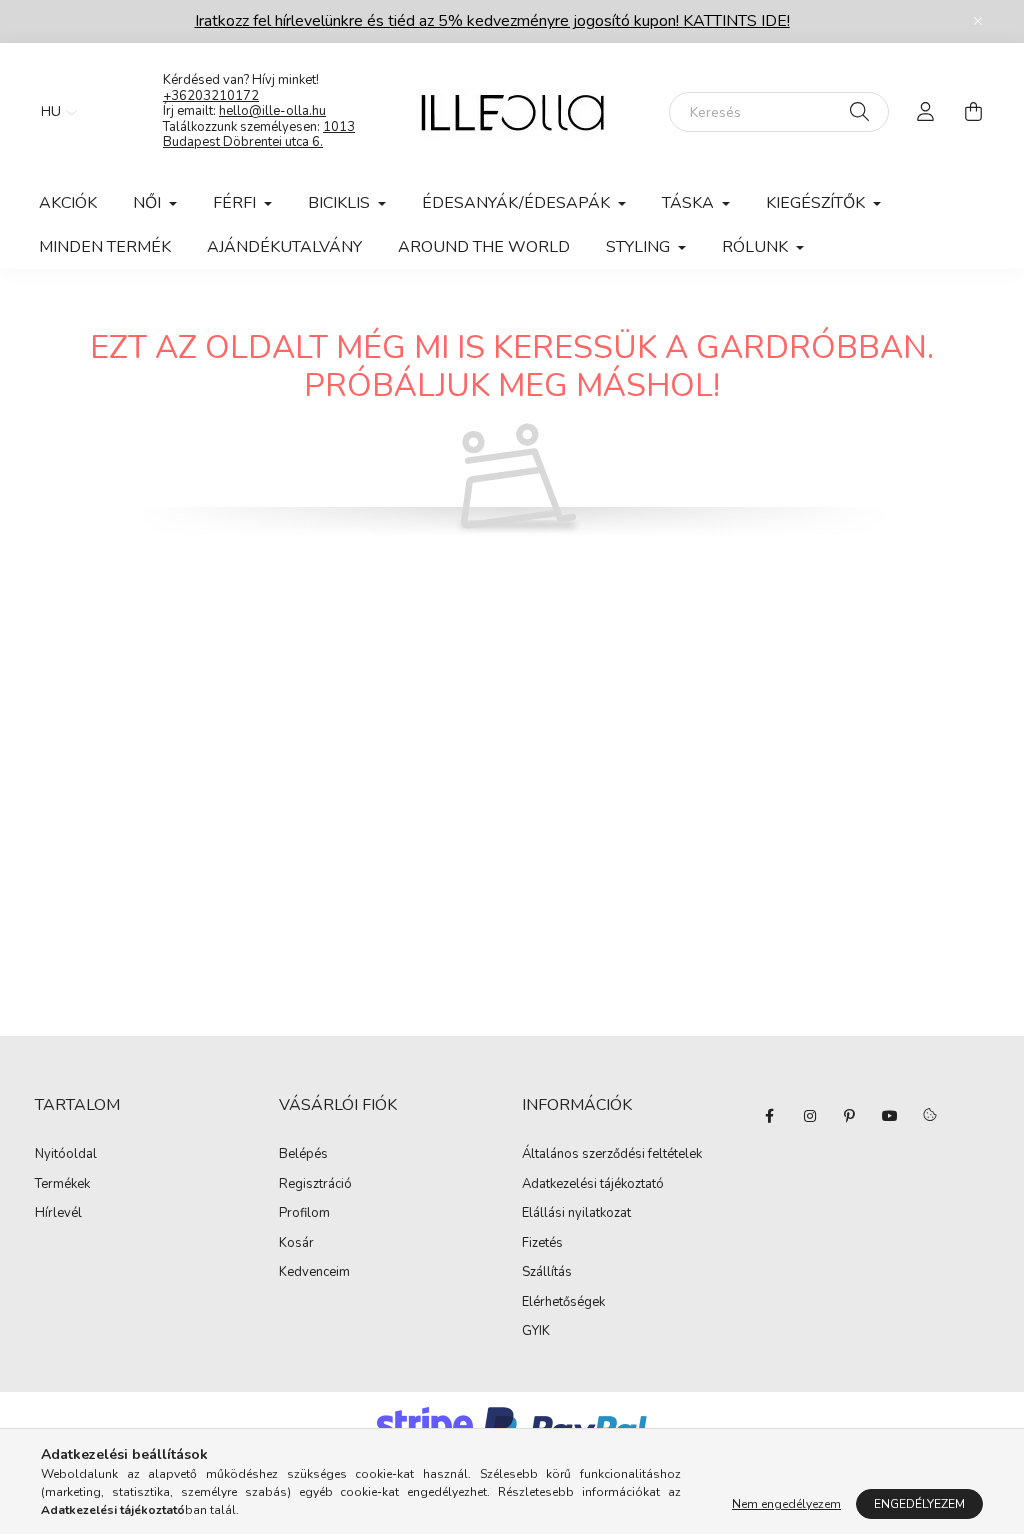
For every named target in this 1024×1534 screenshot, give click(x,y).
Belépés (303, 1155)
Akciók (68, 203)
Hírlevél (58, 1214)
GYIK (536, 1332)
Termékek (62, 1185)
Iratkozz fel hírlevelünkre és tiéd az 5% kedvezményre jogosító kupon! (492, 21)
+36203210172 (211, 96)
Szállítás (547, 1273)
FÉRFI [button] (236, 203)
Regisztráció (315, 1185)
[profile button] (925, 112)
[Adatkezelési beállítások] (930, 1116)
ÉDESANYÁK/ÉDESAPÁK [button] (518, 203)
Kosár (296, 1244)
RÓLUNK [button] (757, 247)
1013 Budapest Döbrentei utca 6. (259, 135)
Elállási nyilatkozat (576, 1214)
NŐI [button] (149, 203)
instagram (810, 1116)
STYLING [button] (640, 247)
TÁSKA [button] (690, 203)
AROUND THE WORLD (484, 247)
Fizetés (542, 1244)
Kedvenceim (314, 1273)
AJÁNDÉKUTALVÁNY (284, 247)
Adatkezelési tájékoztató (593, 1185)
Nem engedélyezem (786, 1504)
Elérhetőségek (563, 1303)
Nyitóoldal (66, 1155)
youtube (890, 1116)
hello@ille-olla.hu (272, 111)
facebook (770, 1116)
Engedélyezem (919, 1504)
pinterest (850, 1116)
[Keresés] (859, 112)
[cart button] (973, 112)
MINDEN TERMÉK (105, 247)
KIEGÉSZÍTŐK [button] (817, 203)
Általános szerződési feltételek (612, 1155)
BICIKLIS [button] (341, 203)
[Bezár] (978, 21)
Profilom (304, 1214)
